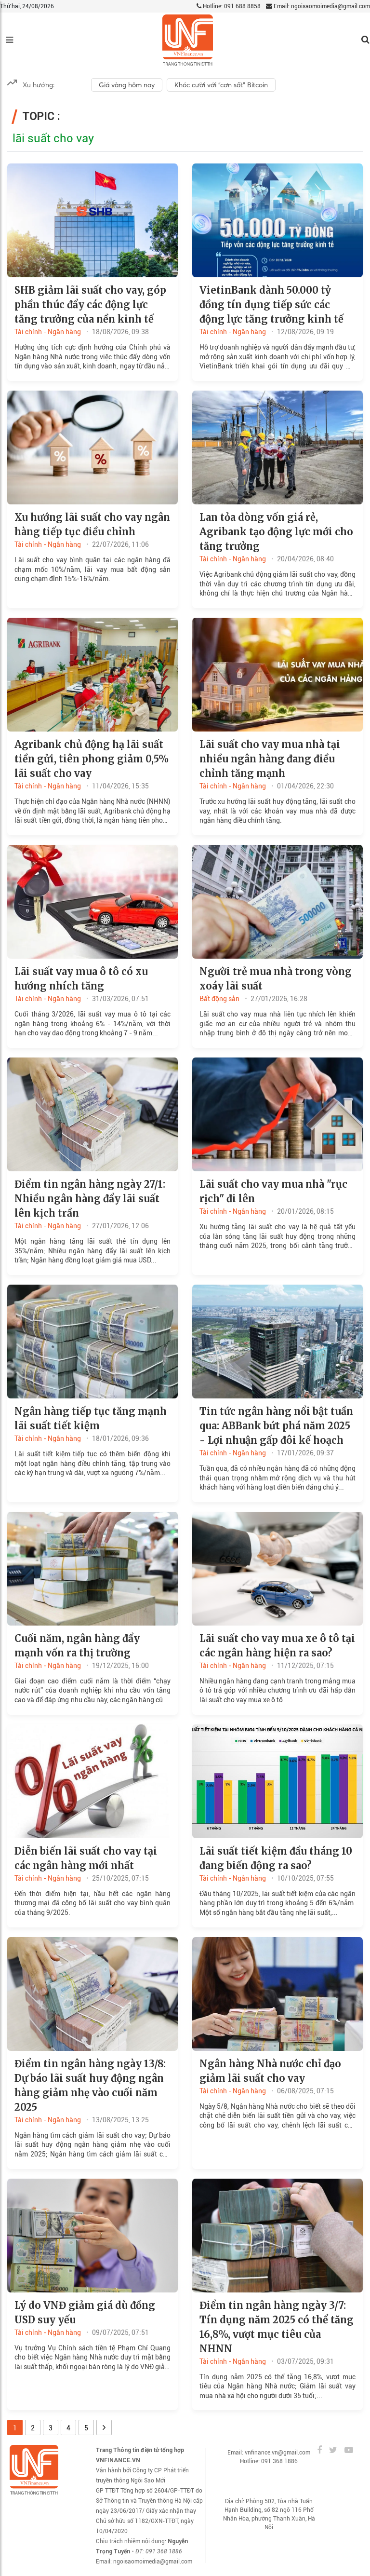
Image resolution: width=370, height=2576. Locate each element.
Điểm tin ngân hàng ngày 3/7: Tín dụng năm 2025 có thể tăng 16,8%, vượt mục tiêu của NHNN (277, 2327)
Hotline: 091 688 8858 (231, 6)
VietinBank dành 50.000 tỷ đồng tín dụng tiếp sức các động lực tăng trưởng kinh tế (271, 305)
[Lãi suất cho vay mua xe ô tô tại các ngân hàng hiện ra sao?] (277, 1568)
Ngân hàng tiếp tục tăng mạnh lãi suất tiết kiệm (91, 1418)
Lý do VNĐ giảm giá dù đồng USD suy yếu (85, 2312)
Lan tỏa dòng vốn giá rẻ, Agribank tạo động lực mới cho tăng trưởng (276, 532)
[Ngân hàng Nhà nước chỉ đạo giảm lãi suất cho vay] (277, 1993)
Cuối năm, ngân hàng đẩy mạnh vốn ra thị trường (77, 1646)
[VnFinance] (188, 40)
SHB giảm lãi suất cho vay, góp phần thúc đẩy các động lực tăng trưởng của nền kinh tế (90, 305)
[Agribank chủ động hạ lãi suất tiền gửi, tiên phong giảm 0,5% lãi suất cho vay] (92, 674)
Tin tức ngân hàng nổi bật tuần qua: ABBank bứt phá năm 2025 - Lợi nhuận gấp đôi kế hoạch (276, 1426)
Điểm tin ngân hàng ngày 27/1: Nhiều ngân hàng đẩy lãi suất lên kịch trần (90, 1199)
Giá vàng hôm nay (127, 85)
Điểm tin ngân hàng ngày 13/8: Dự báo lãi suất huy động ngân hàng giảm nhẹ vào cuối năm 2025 (90, 2085)
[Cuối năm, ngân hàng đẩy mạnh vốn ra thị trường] (92, 1568)
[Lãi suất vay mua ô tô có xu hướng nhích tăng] (92, 901)
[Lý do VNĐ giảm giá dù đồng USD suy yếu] (92, 2235)
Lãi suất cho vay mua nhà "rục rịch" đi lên (273, 1191)
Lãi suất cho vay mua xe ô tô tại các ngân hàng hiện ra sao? (277, 1646)
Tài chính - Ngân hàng (48, 332)
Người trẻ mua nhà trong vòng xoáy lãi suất (276, 979)
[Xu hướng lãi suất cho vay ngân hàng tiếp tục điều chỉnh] (92, 447)
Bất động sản (219, 999)
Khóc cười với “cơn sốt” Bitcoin (221, 85)
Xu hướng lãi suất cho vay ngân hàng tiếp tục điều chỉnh (92, 524)
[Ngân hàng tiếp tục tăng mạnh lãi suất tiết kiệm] (92, 1341)
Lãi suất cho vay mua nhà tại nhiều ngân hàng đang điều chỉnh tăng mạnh (270, 759)
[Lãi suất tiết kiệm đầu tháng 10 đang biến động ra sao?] (277, 1780)
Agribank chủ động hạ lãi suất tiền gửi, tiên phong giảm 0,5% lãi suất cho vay (92, 759)
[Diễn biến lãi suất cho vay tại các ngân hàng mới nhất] (92, 1780)
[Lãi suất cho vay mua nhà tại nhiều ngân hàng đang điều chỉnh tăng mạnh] (277, 674)
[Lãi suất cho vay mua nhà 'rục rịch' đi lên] (277, 1114)
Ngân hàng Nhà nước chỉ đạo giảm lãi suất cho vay (270, 2071)
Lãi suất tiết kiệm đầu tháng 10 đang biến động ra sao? (276, 1858)
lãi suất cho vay (53, 138)
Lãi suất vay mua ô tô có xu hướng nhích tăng (81, 979)
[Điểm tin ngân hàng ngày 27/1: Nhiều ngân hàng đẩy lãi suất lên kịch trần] (92, 1114)
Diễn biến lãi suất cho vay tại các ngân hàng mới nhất (86, 1858)
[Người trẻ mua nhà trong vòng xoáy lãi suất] (277, 901)
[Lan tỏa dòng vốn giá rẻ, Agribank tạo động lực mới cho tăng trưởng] (277, 447)
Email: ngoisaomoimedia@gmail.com (321, 6)
